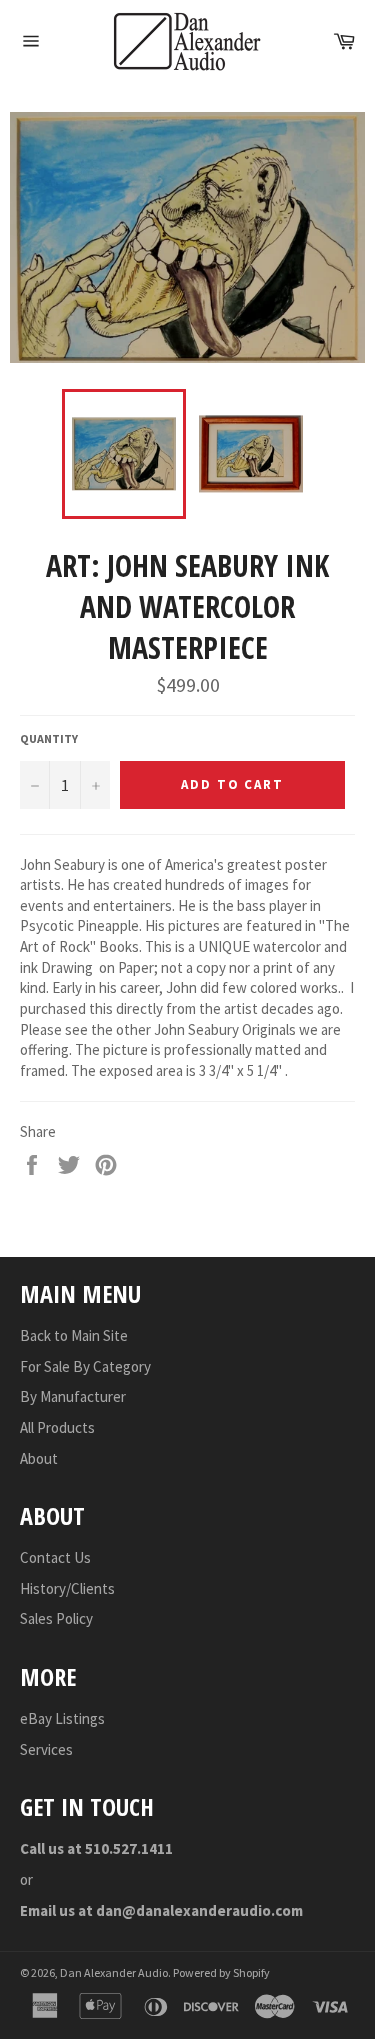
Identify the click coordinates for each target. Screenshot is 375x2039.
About (39, 1458)
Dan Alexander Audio (114, 1972)
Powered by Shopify (221, 1972)
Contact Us (55, 1557)
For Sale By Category (85, 1366)
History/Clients (67, 1588)
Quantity (49, 738)
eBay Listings (62, 1718)
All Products (57, 1427)
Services (46, 1749)
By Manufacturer (73, 1396)
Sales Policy (56, 1618)
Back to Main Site (74, 1335)
